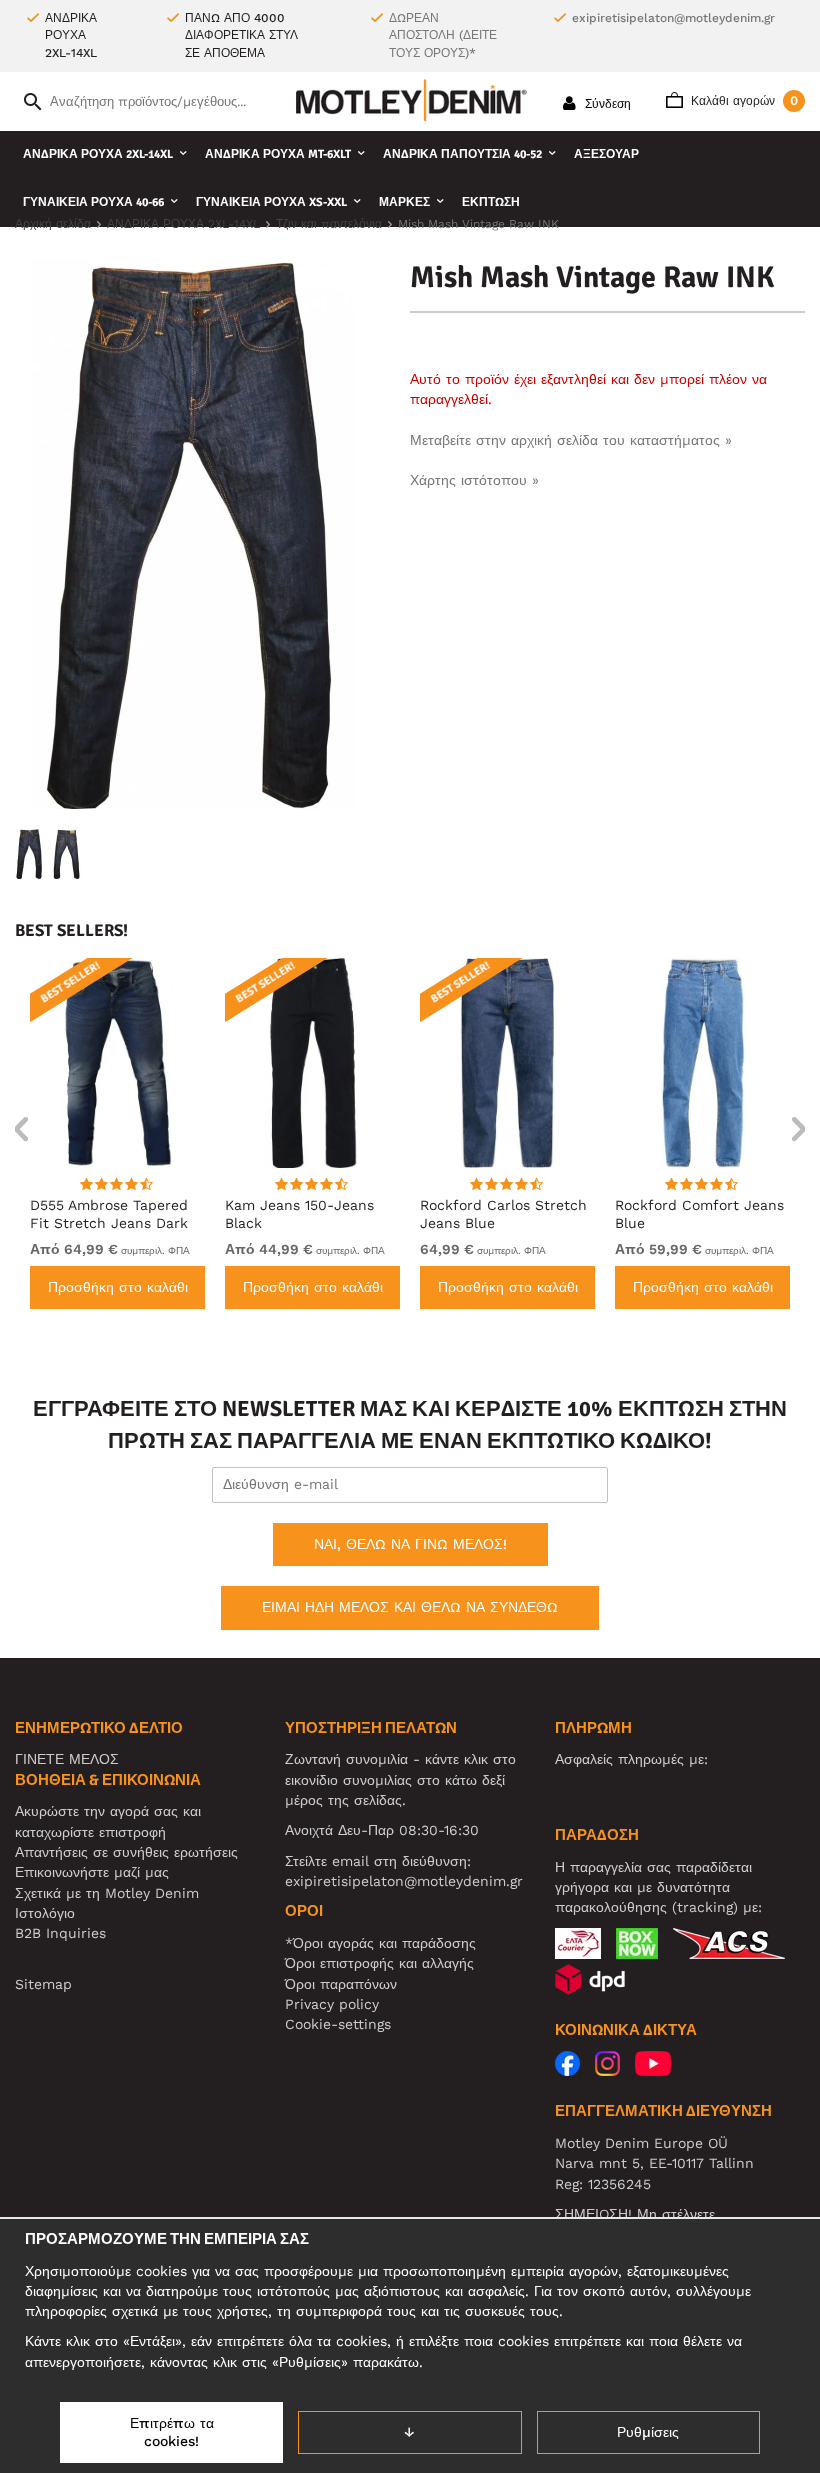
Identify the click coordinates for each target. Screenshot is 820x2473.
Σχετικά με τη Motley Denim (107, 1893)
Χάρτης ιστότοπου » (474, 480)
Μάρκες (404, 202)
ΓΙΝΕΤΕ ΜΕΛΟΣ (67, 1759)
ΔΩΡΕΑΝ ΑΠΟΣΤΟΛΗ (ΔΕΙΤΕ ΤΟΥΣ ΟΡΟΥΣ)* (443, 35)
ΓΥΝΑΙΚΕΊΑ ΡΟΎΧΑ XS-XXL (271, 202)
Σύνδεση (606, 104)
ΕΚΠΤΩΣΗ (491, 202)
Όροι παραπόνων (341, 1984)
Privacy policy (332, 2004)
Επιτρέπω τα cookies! (172, 2432)
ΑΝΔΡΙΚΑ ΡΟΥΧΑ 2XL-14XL (98, 154)
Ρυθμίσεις (648, 2432)
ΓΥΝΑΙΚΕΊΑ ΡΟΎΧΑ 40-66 (93, 202)
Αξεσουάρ (606, 154)
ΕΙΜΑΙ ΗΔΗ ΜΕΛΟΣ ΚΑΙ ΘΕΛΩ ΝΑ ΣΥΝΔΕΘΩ (410, 1607)
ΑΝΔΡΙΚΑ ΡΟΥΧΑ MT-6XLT (278, 154)
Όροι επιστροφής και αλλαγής (379, 1963)
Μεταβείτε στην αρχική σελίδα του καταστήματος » (571, 440)
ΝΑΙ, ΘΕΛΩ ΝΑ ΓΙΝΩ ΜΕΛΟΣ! (410, 1544)
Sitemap (43, 1984)
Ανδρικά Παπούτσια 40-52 (462, 154)
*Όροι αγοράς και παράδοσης (380, 1943)
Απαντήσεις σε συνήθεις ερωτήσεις (126, 1852)
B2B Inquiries (60, 1933)
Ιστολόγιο (45, 1913)
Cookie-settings (338, 2024)
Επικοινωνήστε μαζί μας (92, 1872)
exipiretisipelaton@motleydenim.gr (673, 18)
